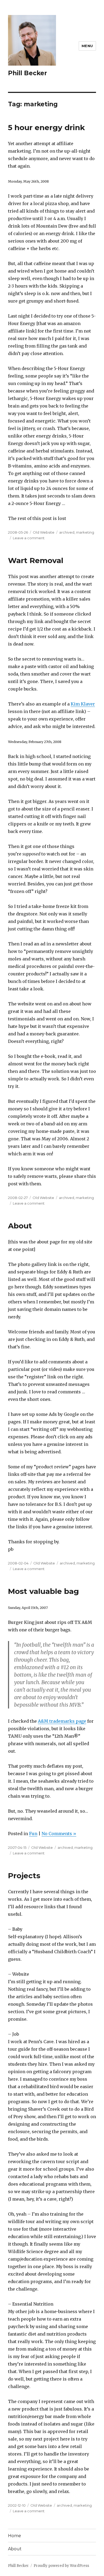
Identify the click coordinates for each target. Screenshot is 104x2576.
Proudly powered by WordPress (61, 2566)
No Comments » (59, 1834)
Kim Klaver (83, 704)
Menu (87, 46)
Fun (33, 1834)
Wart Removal (36, 560)
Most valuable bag (43, 1591)
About (20, 1226)
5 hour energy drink (46, 127)
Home (15, 2536)
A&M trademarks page (62, 1721)
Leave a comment (29, 538)
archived (67, 532)
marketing (85, 532)
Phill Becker (27, 73)
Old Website (44, 532)
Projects (24, 1876)
